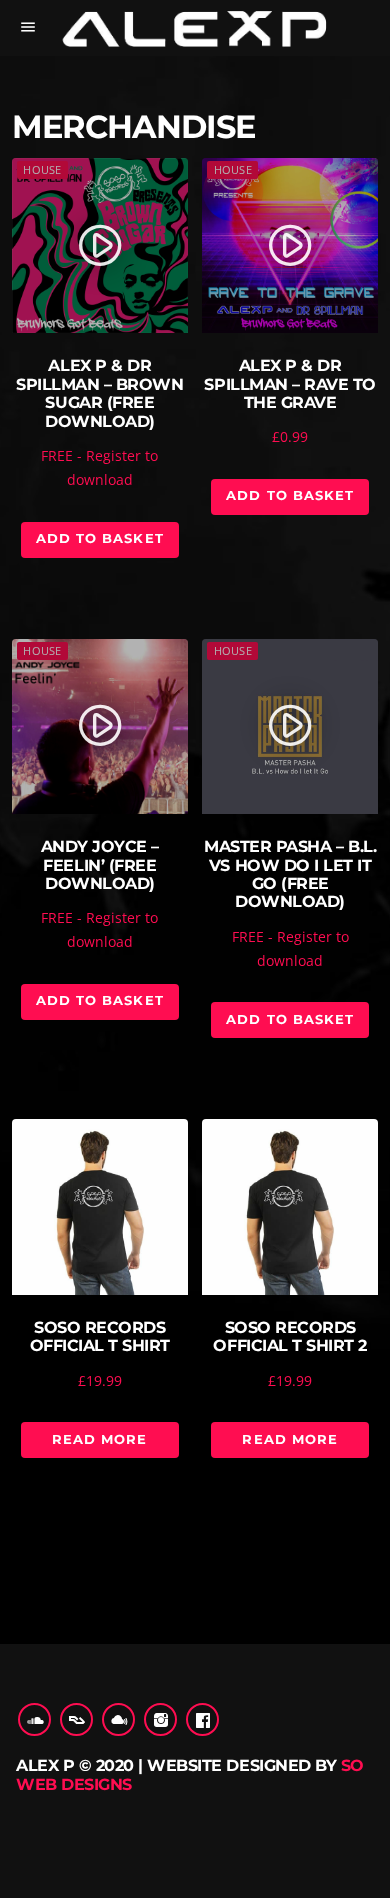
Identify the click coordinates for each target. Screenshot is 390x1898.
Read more (99, 1439)
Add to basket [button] (100, 538)
